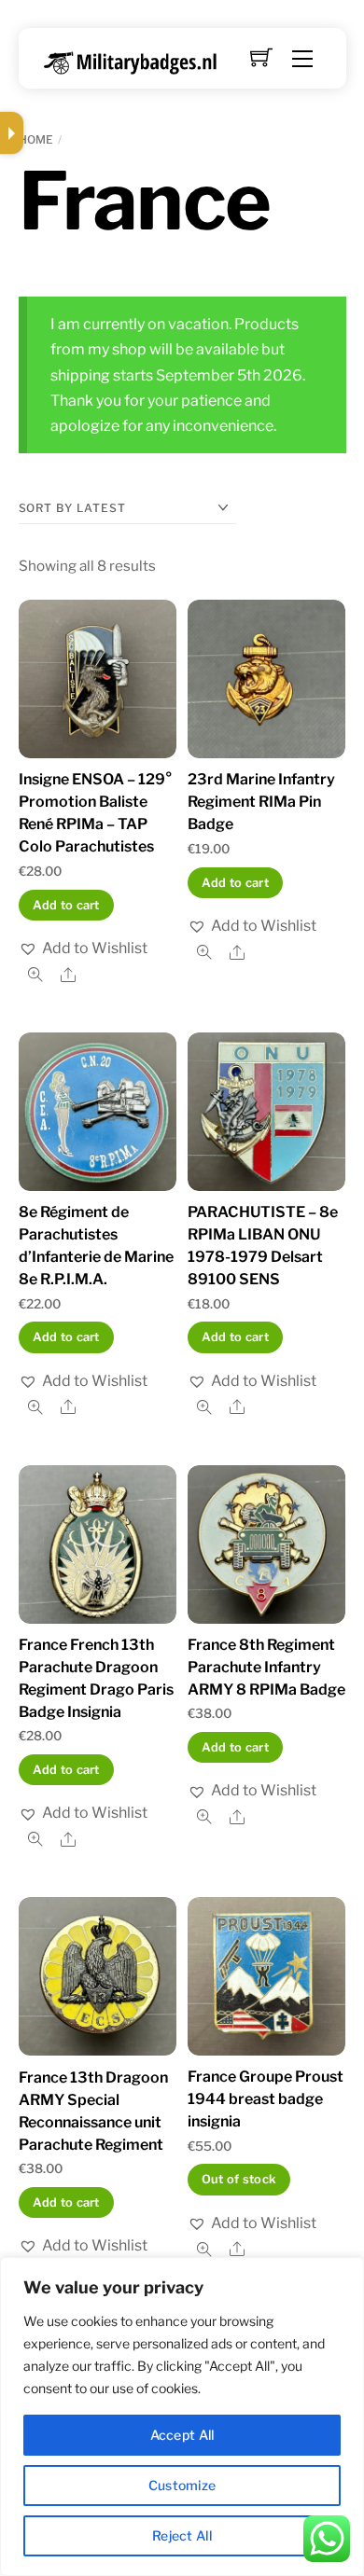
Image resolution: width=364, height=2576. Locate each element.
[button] (83, 948)
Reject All (182, 2535)
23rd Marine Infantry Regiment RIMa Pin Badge (261, 802)
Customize (182, 2485)
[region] (182, 2417)
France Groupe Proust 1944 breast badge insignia (266, 2099)
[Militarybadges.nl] (138, 59)
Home (36, 139)
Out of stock (239, 2179)
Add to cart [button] (66, 905)
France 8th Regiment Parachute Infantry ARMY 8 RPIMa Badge (266, 1667)
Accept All (182, 2435)
